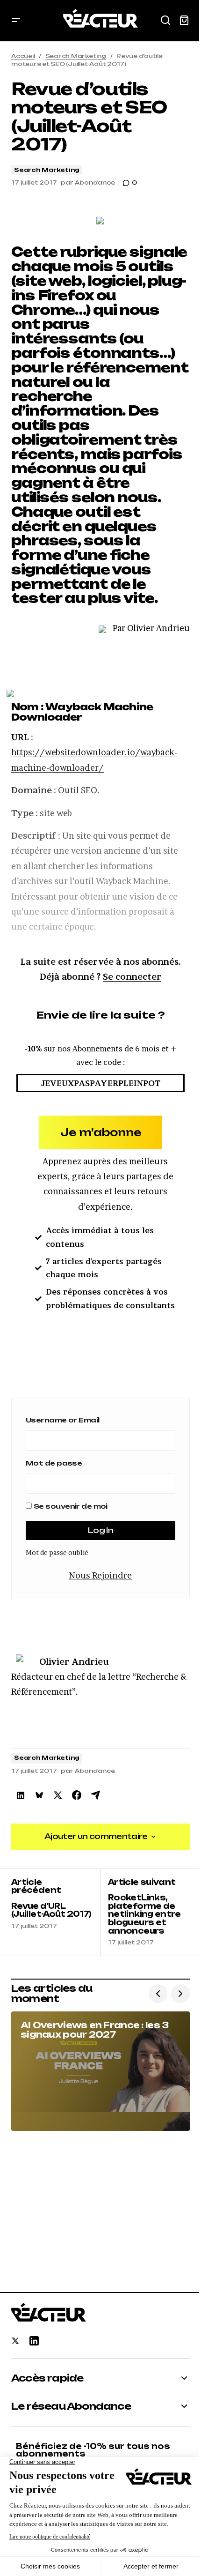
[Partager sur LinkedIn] (21, 1795)
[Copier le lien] (95, 1795)
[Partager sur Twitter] (58, 1795)
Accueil (23, 56)
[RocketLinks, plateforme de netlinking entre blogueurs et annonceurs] (145, 1913)
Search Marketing (76, 56)
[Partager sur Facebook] (77, 1795)
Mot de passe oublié (57, 1552)
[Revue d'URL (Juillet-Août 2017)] (56, 1913)
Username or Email (62, 1420)
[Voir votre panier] (184, 21)
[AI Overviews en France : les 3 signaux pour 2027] (100, 2071)
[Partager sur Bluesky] (39, 1795)
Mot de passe (54, 1463)
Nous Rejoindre (100, 1575)
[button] (16, 21)
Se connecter (132, 977)
